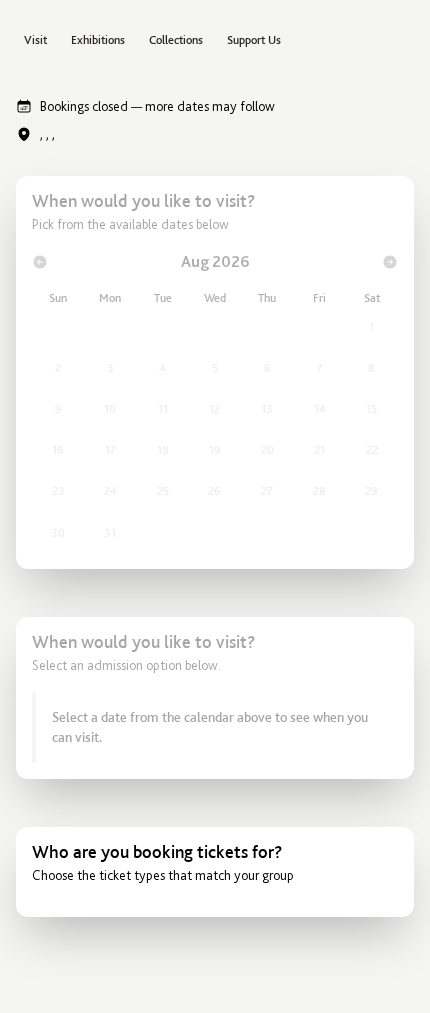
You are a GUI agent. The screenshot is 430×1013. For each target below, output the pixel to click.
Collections (176, 40)
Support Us (254, 40)
